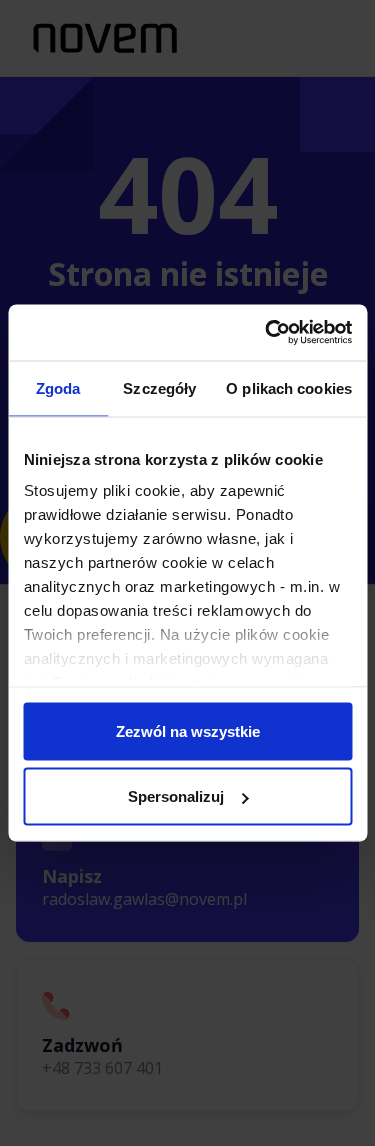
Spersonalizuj (176, 796)
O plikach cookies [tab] (289, 387)
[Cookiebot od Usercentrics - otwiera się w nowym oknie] (267, 333)
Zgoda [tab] (58, 387)
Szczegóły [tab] (159, 387)
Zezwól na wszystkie (188, 730)
